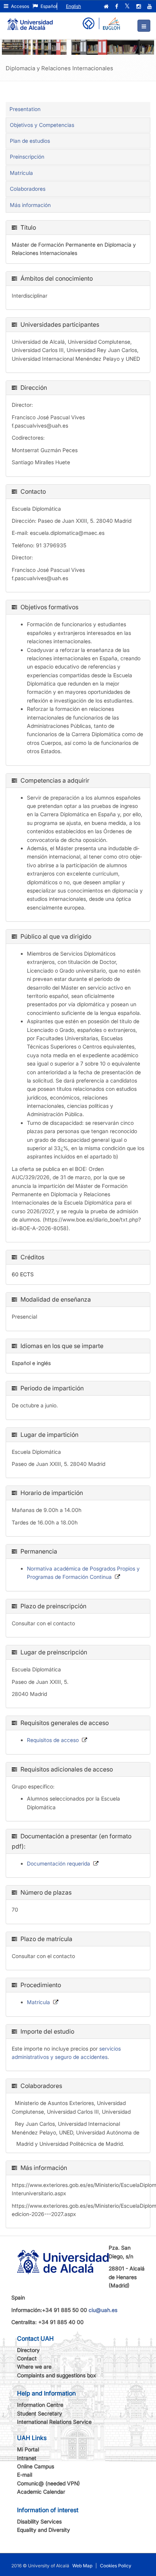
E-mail (25, 2475)
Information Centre (40, 2405)
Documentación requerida (58, 1863)
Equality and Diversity (44, 2530)
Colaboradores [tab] (28, 189)
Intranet (27, 2458)
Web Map (82, 2566)
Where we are (34, 2367)
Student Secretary (40, 2413)
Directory (28, 2350)
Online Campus (36, 2466)
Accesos (19, 6)
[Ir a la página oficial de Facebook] (117, 6)
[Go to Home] (30, 21)
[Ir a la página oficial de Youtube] (150, 6)
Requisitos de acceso (53, 1740)
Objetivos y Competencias (42, 125)
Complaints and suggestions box (57, 2375)
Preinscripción (27, 157)
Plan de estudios (30, 141)
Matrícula (21, 173)
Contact (27, 2358)
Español (48, 6)
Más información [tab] (30, 205)
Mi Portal (28, 2449)
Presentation (25, 109)
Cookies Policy (116, 2566)
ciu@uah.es (103, 2310)
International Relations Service (54, 2422)
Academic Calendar (41, 2492)
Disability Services (39, 2521)
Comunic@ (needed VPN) (48, 2483)
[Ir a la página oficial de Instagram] (139, 6)
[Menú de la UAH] (144, 26)
